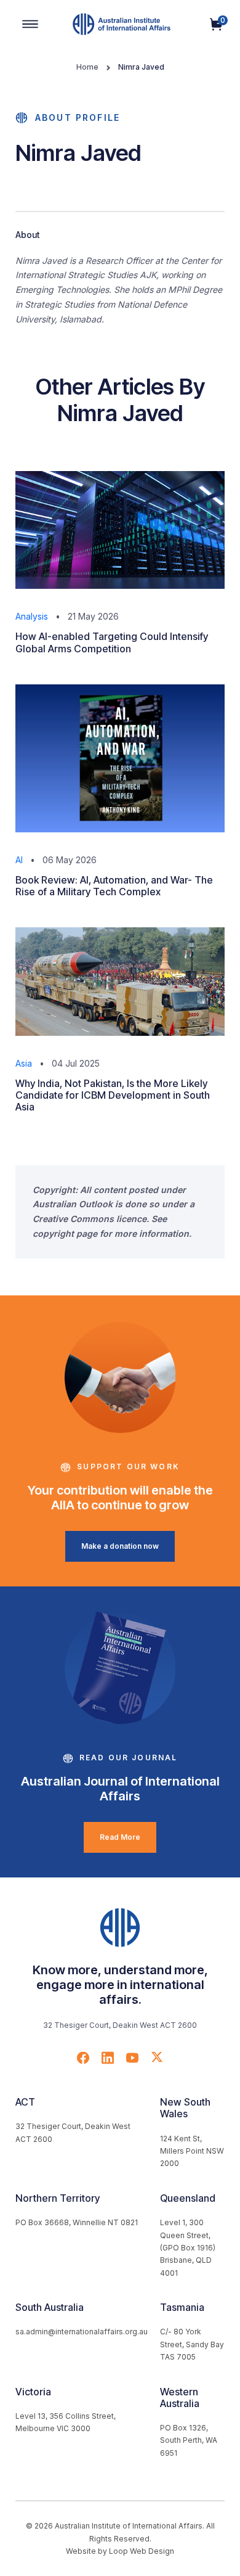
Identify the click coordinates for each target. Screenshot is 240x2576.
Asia (24, 1063)
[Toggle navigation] (30, 24)
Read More (120, 1837)
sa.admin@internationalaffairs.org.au (82, 2332)
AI (19, 860)
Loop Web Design (142, 2551)
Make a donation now (120, 1546)
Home (87, 67)
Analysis (32, 616)
